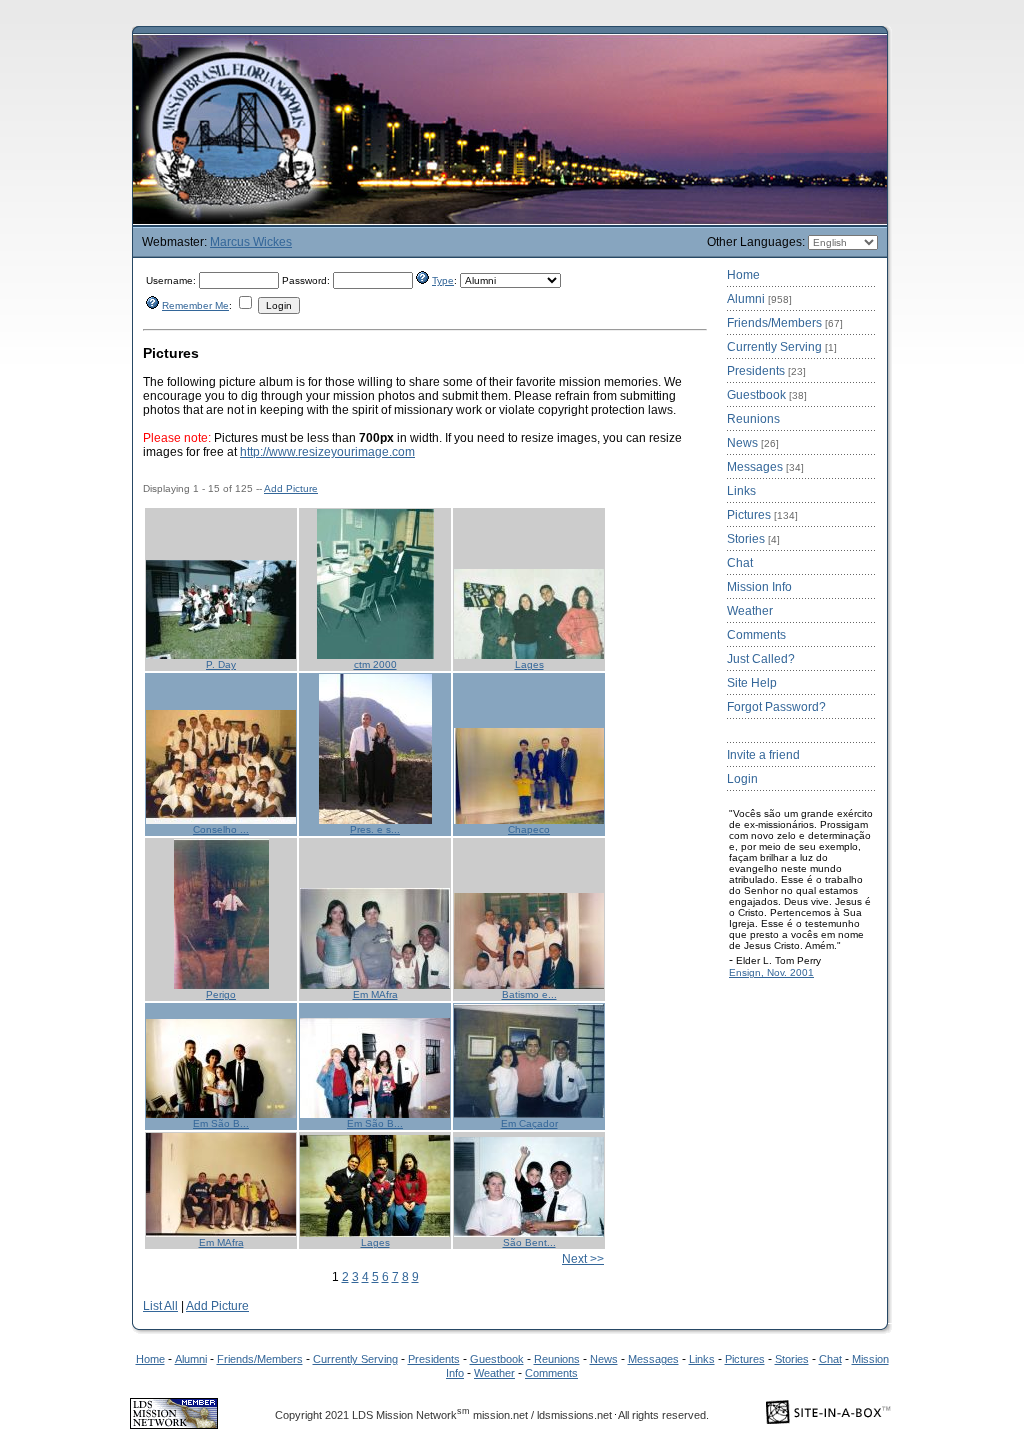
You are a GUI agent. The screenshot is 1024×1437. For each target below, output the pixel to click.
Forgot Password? (776, 707)
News (753, 443)
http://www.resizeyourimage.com (327, 452)
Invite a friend (763, 755)
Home (743, 275)
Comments (756, 635)
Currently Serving (782, 347)
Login (742, 779)
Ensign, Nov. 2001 (771, 972)
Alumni (759, 299)
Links (741, 491)
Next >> (583, 1259)
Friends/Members (785, 323)
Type (443, 280)
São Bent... (529, 1242)
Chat (740, 563)
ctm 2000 (375, 664)
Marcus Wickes (251, 242)
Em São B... (221, 1123)
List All (160, 1306)
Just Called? (761, 659)
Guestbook (767, 395)
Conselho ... (221, 829)
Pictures (762, 515)
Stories (753, 539)
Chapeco (529, 829)
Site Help (752, 683)
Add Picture (291, 488)
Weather (750, 611)
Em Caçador (529, 1123)
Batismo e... (529, 994)
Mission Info (759, 587)
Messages (765, 467)
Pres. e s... (375, 829)
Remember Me (195, 305)
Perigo (221, 994)
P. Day (221, 664)
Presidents (766, 371)
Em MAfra (375, 994)
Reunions (753, 419)
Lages (529, 664)
